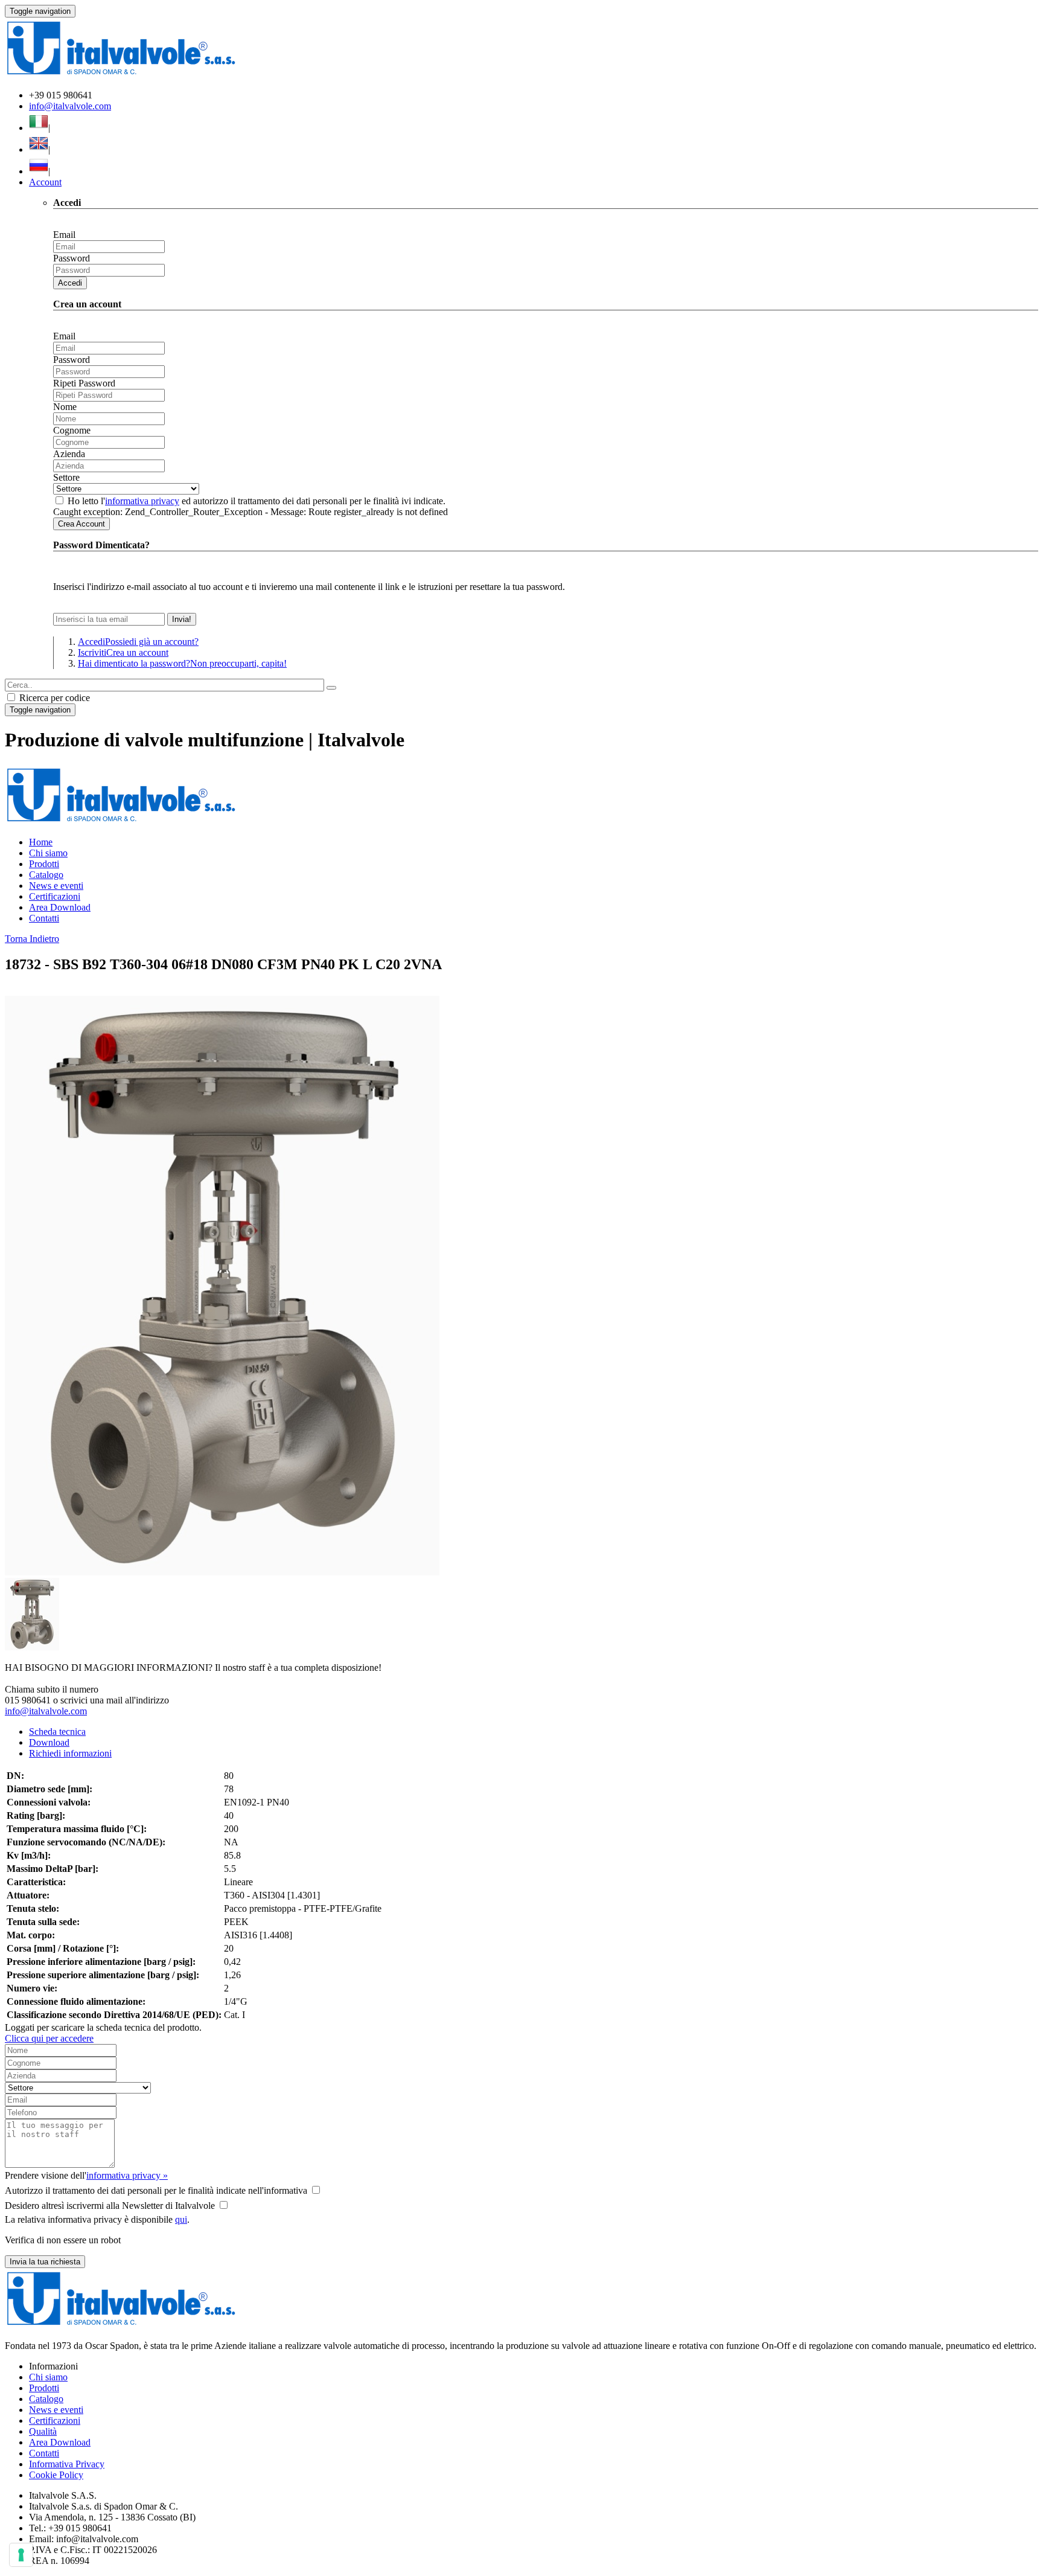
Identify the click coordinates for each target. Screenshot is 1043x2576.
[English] (39, 149)
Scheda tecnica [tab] (57, 1732)
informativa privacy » (127, 2175)
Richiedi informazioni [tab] (70, 1753)
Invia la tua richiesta (45, 2262)
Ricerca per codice (53, 698)
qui (181, 2219)
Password (72, 258)
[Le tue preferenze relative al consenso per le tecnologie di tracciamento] (21, 2555)
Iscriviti (123, 652)
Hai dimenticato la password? (182, 663)
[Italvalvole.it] (121, 822)
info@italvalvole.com (70, 106)
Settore (66, 477)
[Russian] (39, 171)
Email (64, 235)
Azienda (69, 454)
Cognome (72, 430)
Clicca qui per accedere (49, 2038)
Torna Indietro (32, 939)
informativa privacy (142, 501)
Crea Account (81, 524)
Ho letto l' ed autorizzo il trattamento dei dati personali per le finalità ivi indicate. (257, 501)
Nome (65, 407)
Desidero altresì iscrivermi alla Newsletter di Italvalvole (110, 2206)
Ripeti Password (84, 383)
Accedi (70, 283)
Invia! (182, 619)
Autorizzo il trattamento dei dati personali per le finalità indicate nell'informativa (156, 2190)
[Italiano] (39, 128)
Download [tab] (49, 1742)
